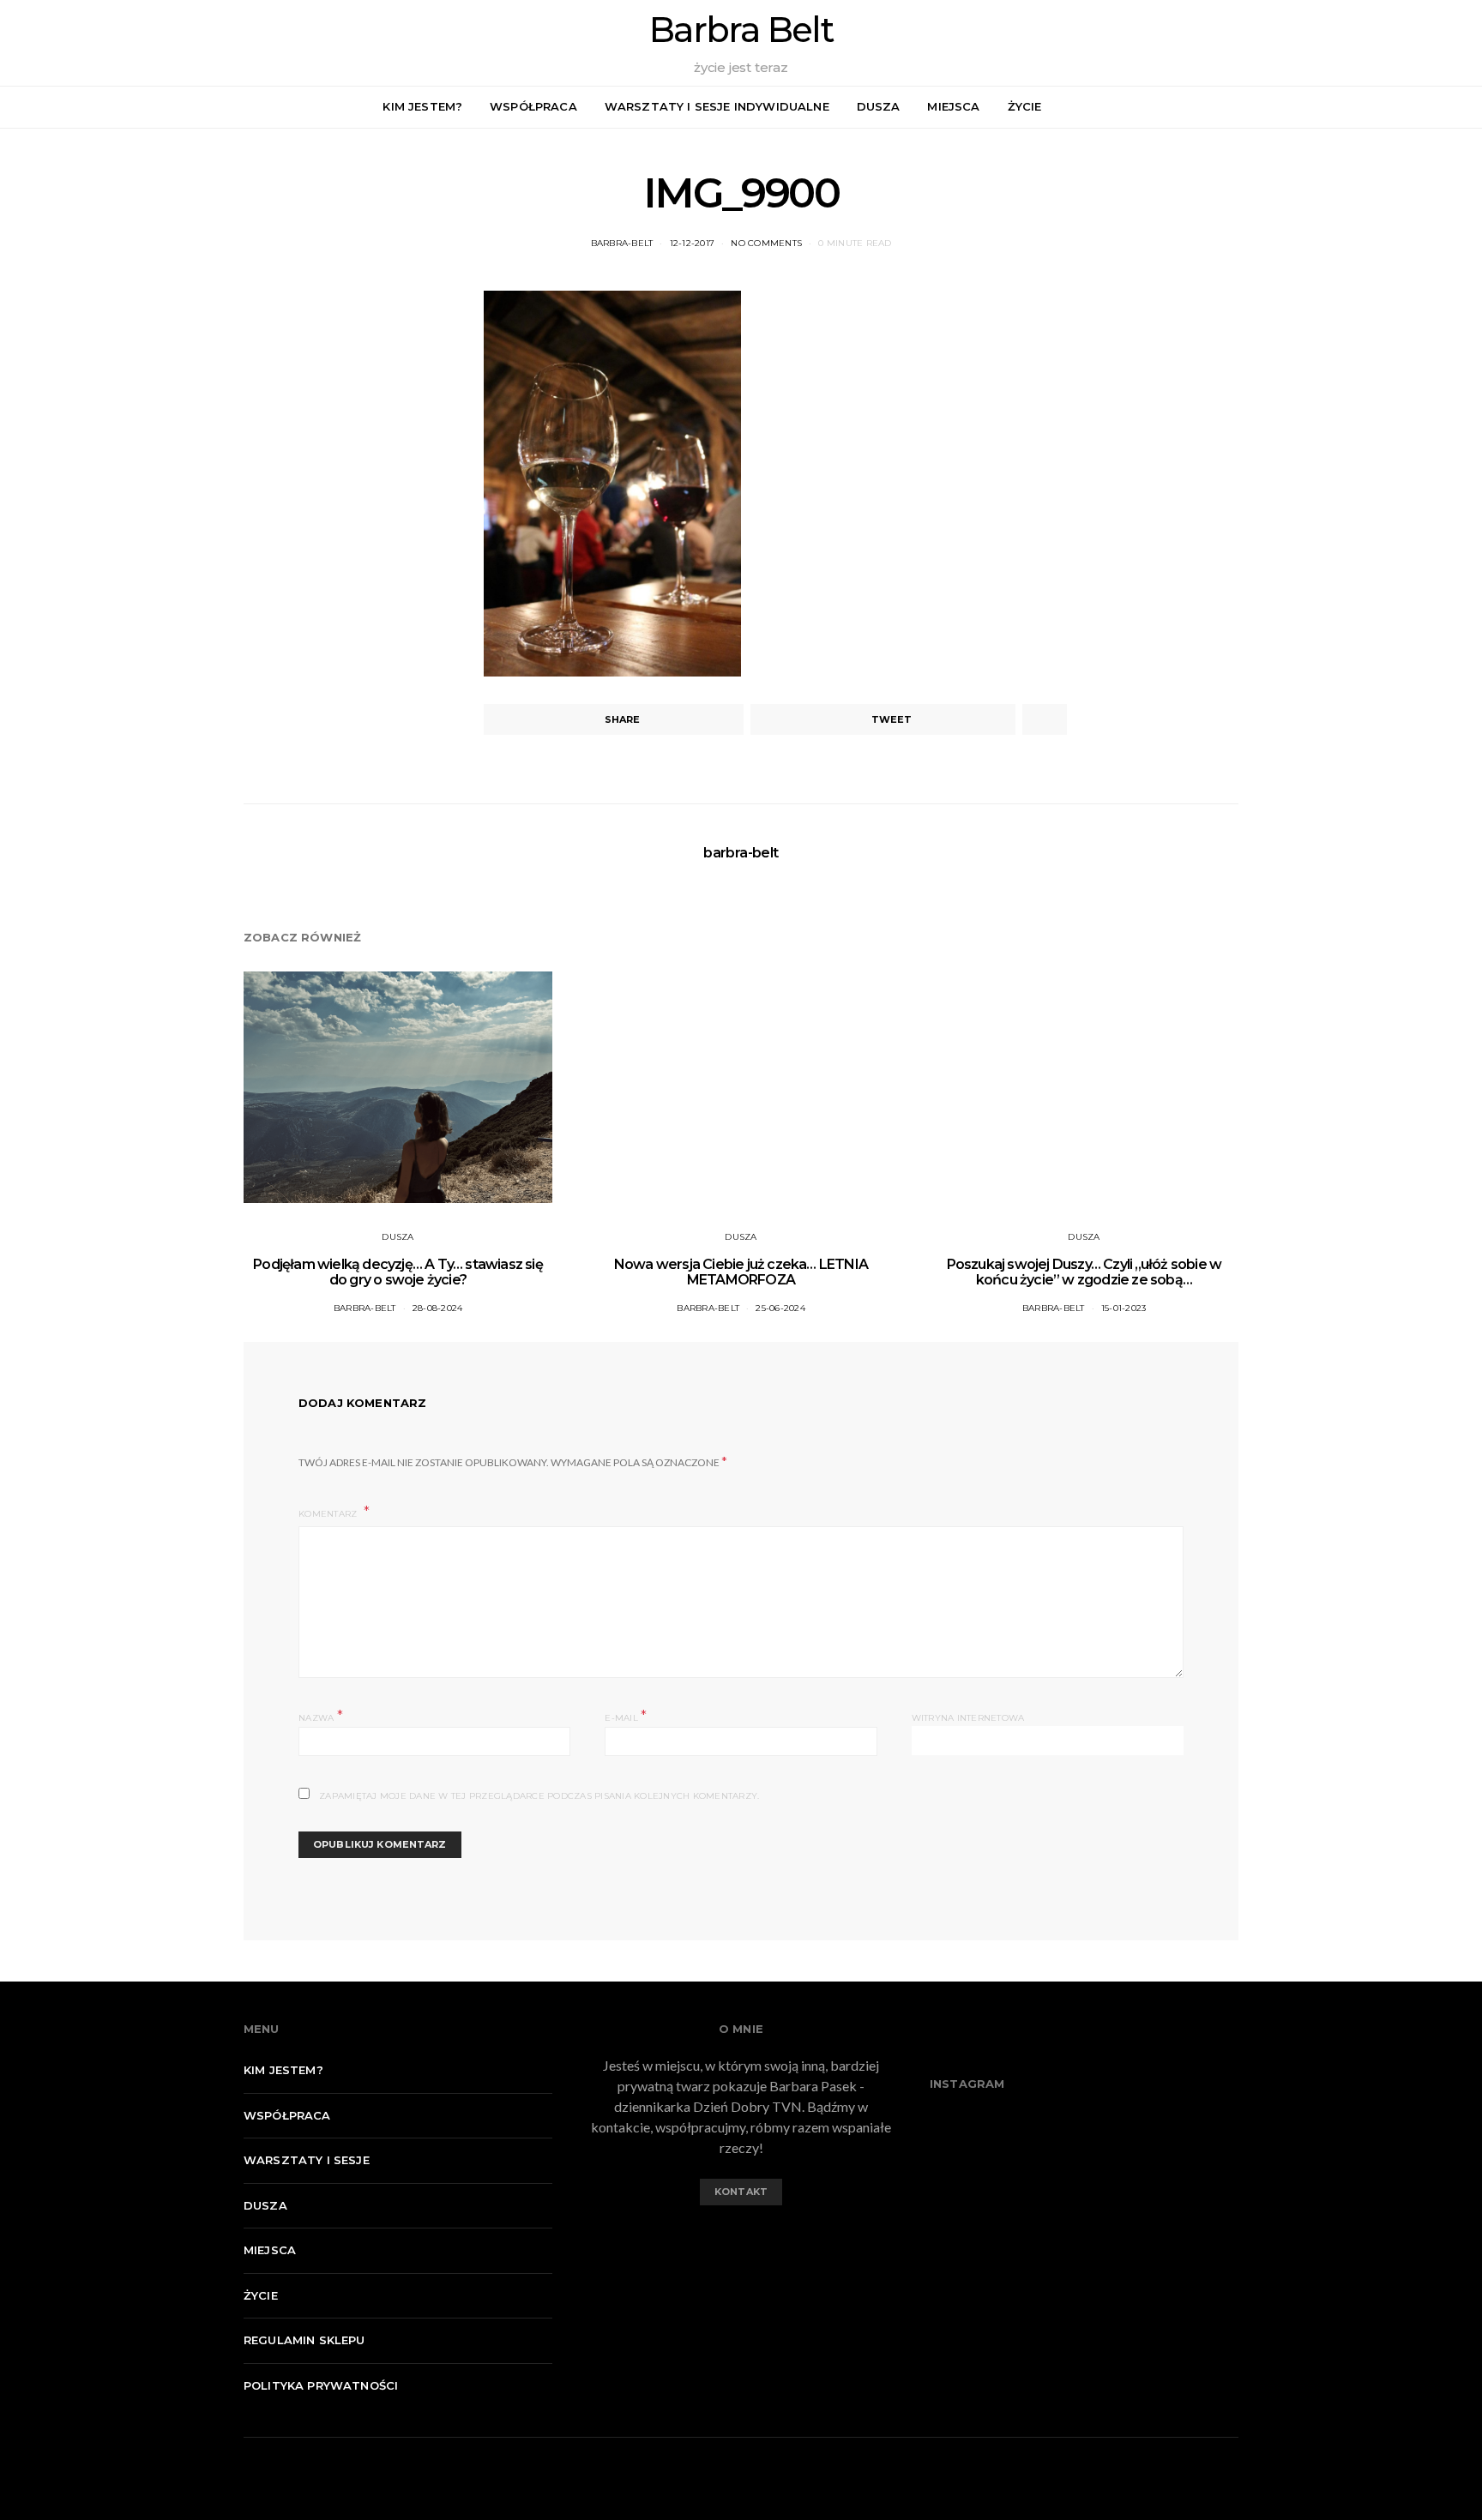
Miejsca (953, 106)
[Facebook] (1440, 107)
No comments (766, 243)
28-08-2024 (438, 1308)
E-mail (626, 1716)
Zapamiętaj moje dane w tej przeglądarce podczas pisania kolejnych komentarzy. (539, 1796)
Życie (1025, 106)
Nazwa (321, 1716)
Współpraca (533, 106)
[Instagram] (1460, 107)
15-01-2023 (1124, 1308)
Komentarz (329, 1514)
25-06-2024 (780, 1308)
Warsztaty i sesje (307, 2160)
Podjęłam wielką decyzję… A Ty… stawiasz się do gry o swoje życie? (398, 1272)
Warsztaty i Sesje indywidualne (717, 106)
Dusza (879, 106)
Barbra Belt (741, 30)
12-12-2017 (693, 243)
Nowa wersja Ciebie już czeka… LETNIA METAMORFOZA (741, 1272)
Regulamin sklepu (304, 2340)
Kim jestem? (422, 106)
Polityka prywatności (321, 2385)
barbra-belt (622, 243)
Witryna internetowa (968, 1718)
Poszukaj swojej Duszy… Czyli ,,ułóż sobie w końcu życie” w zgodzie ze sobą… (1084, 1272)
